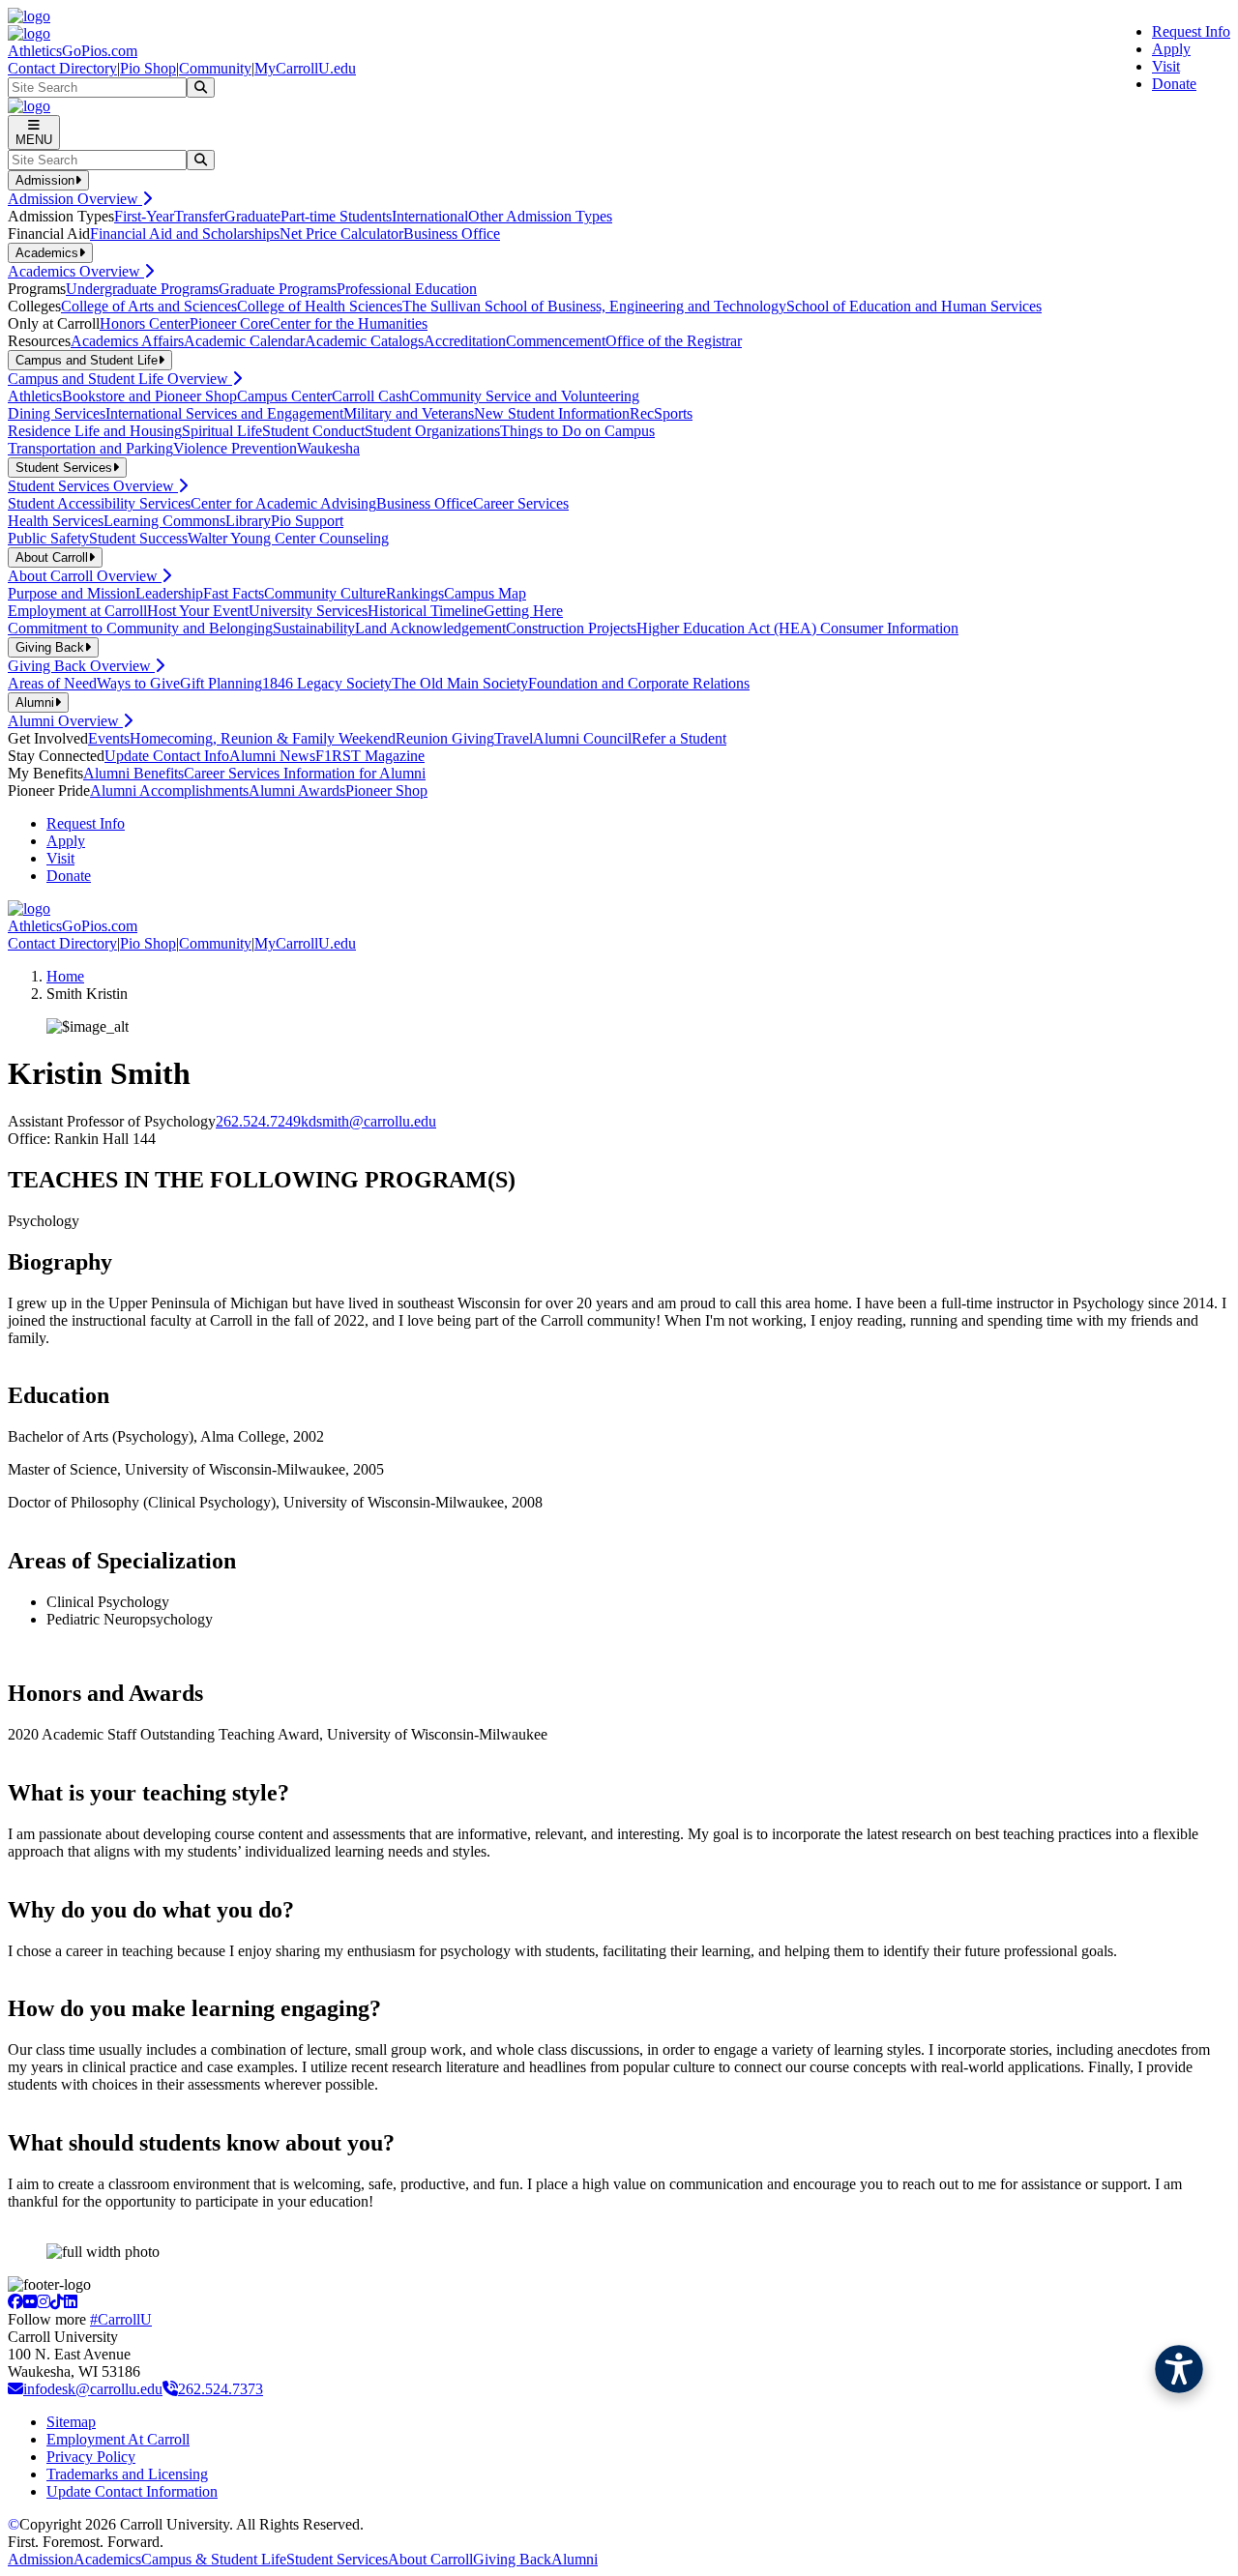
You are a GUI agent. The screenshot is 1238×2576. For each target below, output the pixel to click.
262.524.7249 (258, 1121)
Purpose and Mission (72, 593)
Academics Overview (76, 271)
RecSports (661, 413)
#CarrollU (121, 2319)
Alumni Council (582, 738)
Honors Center (145, 323)
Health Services (56, 521)
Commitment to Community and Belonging (140, 628)
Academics (107, 2559)
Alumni (575, 2559)
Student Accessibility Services (99, 503)
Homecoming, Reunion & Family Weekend (263, 738)
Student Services (337, 2559)
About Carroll (430, 2559)
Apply (1171, 49)
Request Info (1191, 31)
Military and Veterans (409, 413)
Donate (1174, 84)
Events (109, 738)
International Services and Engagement (224, 413)
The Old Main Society (460, 683)
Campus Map (485, 593)
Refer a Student (679, 738)
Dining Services (57, 413)
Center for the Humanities (349, 323)
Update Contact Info (167, 756)
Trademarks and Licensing (127, 2474)
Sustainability (314, 628)
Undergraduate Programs (142, 289)
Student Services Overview (93, 486)
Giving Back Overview (81, 666)
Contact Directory (62, 68)
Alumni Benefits (133, 773)
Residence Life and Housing (95, 431)
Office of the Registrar (674, 341)
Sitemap (71, 2422)
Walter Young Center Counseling (288, 538)
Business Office (452, 234)
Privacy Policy (91, 2457)
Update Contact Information (132, 2491)
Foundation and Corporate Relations (639, 683)
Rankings (415, 593)
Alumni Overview (65, 721)
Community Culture (325, 593)
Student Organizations (432, 431)
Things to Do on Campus (577, 431)
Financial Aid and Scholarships (185, 234)
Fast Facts (234, 593)
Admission (41, 2559)
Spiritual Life (222, 431)
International (430, 216)
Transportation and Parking (90, 448)
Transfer (199, 216)
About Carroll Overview (85, 576)
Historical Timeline (426, 611)
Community (215, 68)
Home (65, 976)
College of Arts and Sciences (149, 306)
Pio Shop (148, 68)
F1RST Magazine (370, 756)
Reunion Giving (445, 738)
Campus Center (284, 396)
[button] (1179, 2369)
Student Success (138, 538)
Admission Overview (75, 199)
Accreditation (465, 341)
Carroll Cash (370, 396)
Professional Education (407, 289)
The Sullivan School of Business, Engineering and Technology (594, 306)
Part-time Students (336, 216)
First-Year (144, 216)
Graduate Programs (278, 289)
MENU (34, 140)
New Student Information (552, 413)
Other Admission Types (540, 216)
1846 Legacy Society (327, 683)
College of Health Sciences (320, 306)
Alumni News (272, 756)
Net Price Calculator (341, 234)
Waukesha (328, 448)
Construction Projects (571, 628)
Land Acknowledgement (430, 628)
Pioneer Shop (386, 790)
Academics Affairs (127, 341)
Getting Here (523, 611)
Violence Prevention (235, 448)
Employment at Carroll (77, 611)
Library (248, 521)
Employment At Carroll (118, 2439)
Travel (514, 738)
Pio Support (307, 521)
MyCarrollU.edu (305, 68)
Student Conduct (313, 431)
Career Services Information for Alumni (305, 773)
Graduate (252, 216)
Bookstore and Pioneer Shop (149, 396)
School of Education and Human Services (914, 306)
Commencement (556, 341)
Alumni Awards (297, 790)
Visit (1166, 66)
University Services (308, 611)
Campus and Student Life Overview (120, 379)
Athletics (35, 396)
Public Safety (48, 538)
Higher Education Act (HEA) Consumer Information (797, 628)
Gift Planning (221, 683)
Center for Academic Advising (283, 503)
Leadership (169, 593)
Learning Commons (164, 521)
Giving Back (512, 2559)
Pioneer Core (230, 323)
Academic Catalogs (364, 341)
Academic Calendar (244, 341)
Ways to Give (138, 683)
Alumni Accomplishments (169, 790)
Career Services (521, 503)
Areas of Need (52, 683)
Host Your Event (198, 611)
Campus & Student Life (214, 2559)
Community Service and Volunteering (524, 396)
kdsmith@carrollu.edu (368, 1121)
